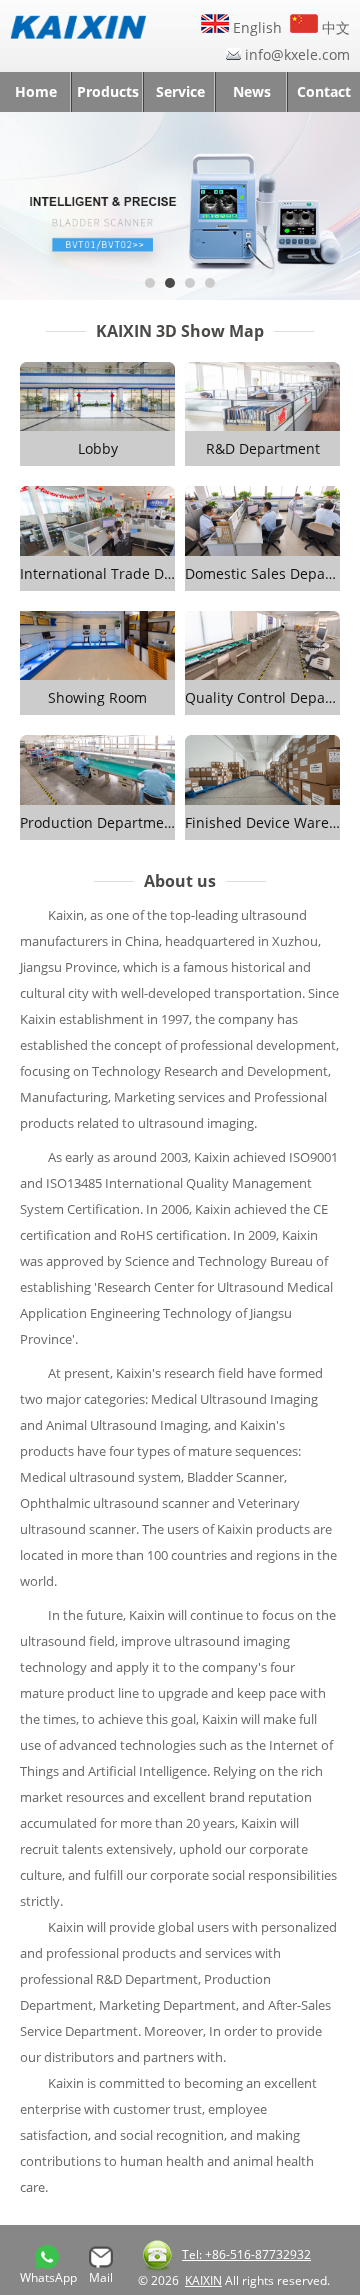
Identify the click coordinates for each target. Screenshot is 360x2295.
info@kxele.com (297, 54)
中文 (334, 27)
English (255, 27)
